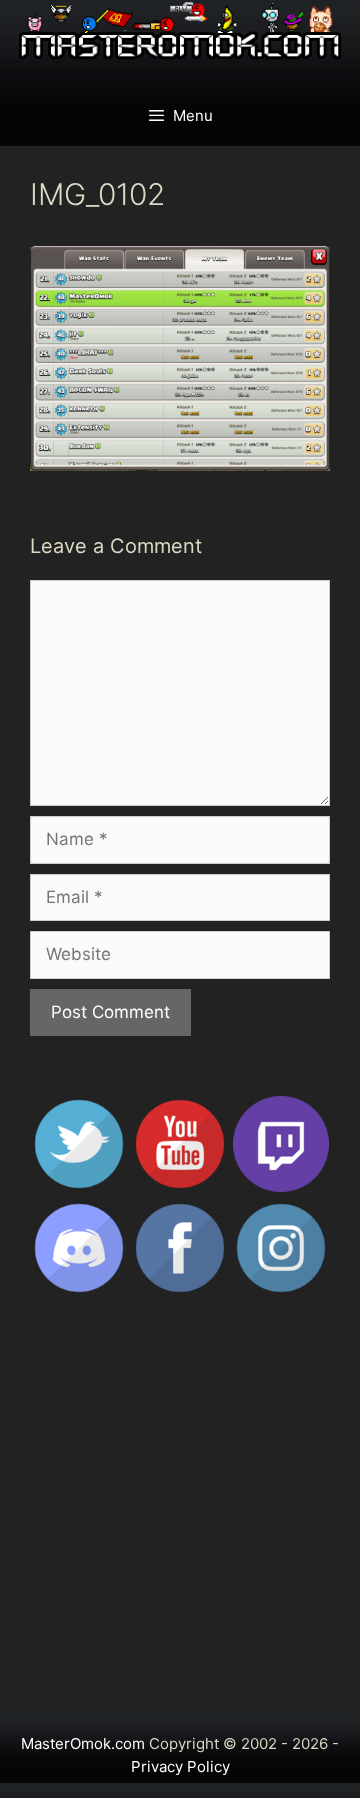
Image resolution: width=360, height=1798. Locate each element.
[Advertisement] (180, 1513)
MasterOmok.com (83, 1743)
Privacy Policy (180, 1766)
